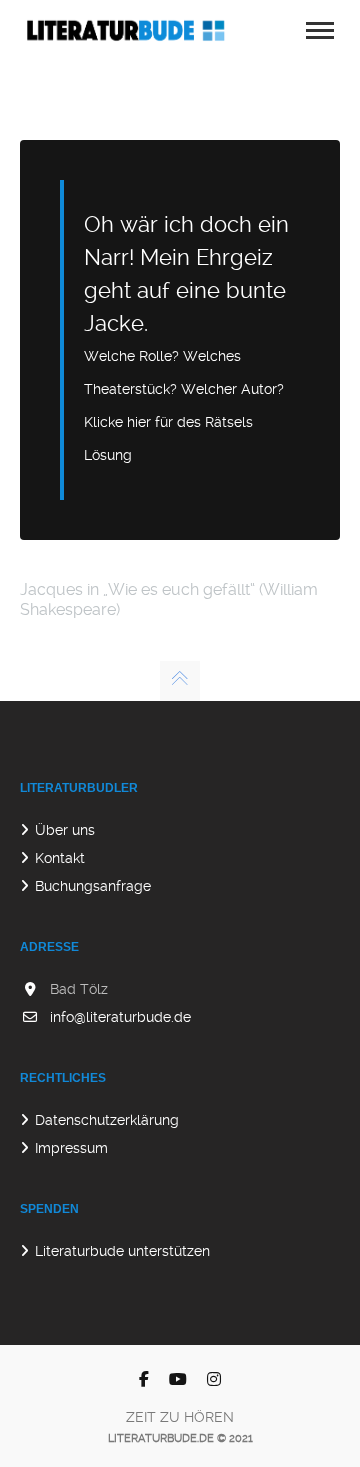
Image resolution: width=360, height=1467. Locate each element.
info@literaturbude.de (120, 1017)
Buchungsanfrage (93, 886)
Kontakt (60, 858)
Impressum (71, 1148)
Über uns (65, 830)
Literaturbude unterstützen (122, 1251)
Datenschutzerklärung (107, 1120)
